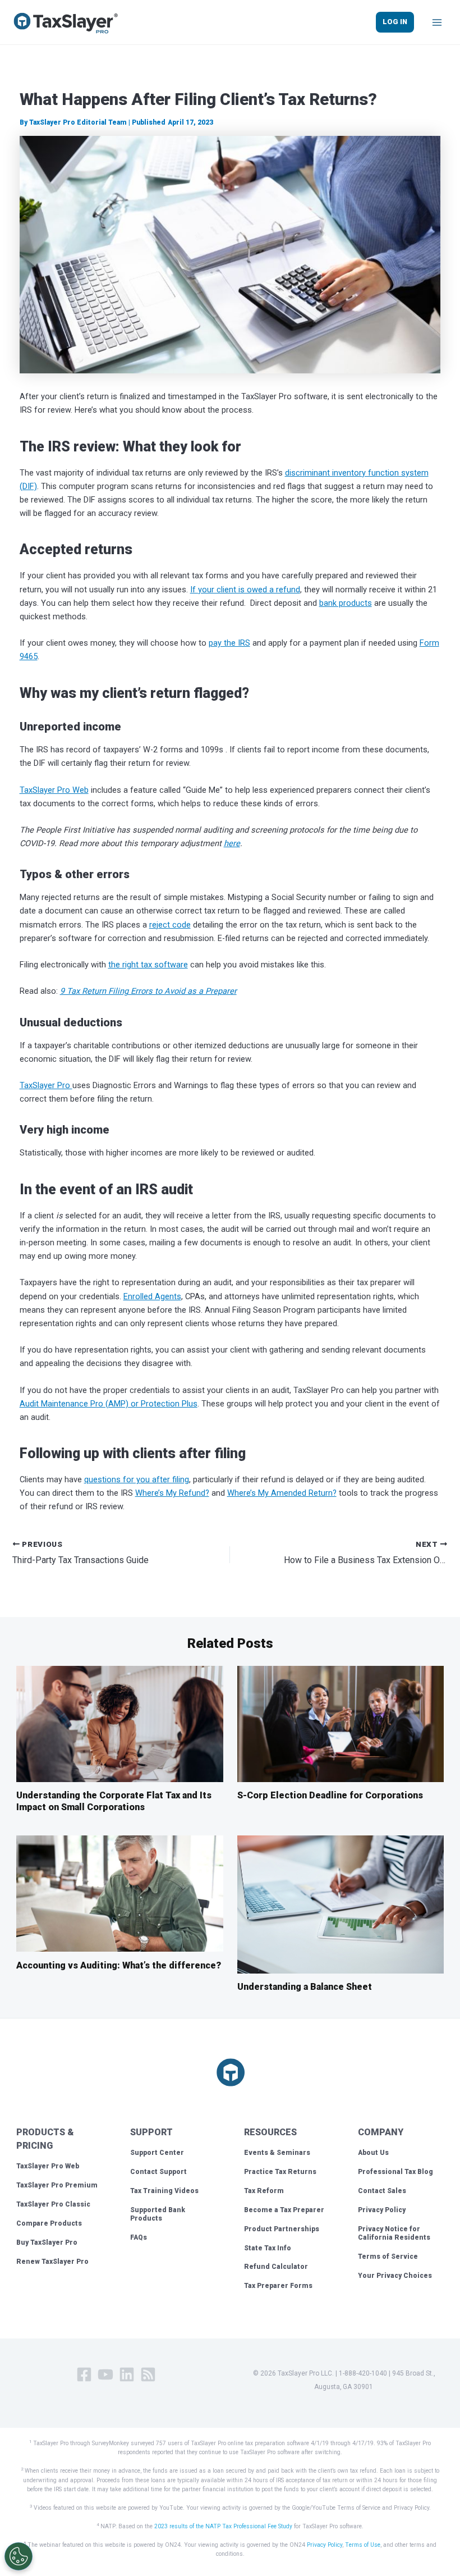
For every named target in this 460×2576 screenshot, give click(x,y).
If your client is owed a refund (245, 590)
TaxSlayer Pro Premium (57, 2185)
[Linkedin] (127, 2374)
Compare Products (49, 2223)
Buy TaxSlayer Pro (47, 2242)
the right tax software (148, 965)
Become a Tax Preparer (284, 2210)
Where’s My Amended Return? (282, 1493)
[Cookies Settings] (19, 2556)
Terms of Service (388, 2257)
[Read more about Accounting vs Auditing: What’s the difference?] (119, 1893)
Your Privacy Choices (395, 2276)
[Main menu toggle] (437, 22)
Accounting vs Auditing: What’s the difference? (119, 1965)
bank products (346, 603)
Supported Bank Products (158, 2214)
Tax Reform (264, 2191)
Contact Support (158, 2172)
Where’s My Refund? (172, 1493)
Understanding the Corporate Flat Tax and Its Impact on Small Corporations (114, 1801)
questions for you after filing (137, 1479)
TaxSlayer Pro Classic (53, 2204)
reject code (170, 925)
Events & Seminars (277, 2153)
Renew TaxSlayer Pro (52, 2262)
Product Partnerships (282, 2229)
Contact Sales (382, 2191)
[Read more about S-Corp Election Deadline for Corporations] (341, 1723)
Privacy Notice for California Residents (394, 2234)
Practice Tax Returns (280, 2172)
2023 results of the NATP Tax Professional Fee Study (223, 2526)
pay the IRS (229, 643)
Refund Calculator (276, 2267)
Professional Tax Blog (395, 2172)
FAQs (139, 2237)
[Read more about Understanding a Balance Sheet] (341, 1904)
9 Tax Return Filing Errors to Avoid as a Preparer (148, 991)
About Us (373, 2153)
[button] (395, 22)
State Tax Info (268, 2248)
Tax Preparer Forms (278, 2286)
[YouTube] (105, 2374)
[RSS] (148, 2374)
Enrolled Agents (152, 1296)
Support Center (157, 2153)
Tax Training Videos (164, 2191)
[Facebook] (84, 2374)
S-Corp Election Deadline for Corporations (330, 1795)
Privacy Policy (382, 2210)
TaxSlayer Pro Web (54, 790)
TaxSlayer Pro (46, 1085)
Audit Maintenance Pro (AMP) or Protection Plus (109, 1404)
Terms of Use (363, 2545)
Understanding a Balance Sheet (305, 1987)
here (232, 843)
